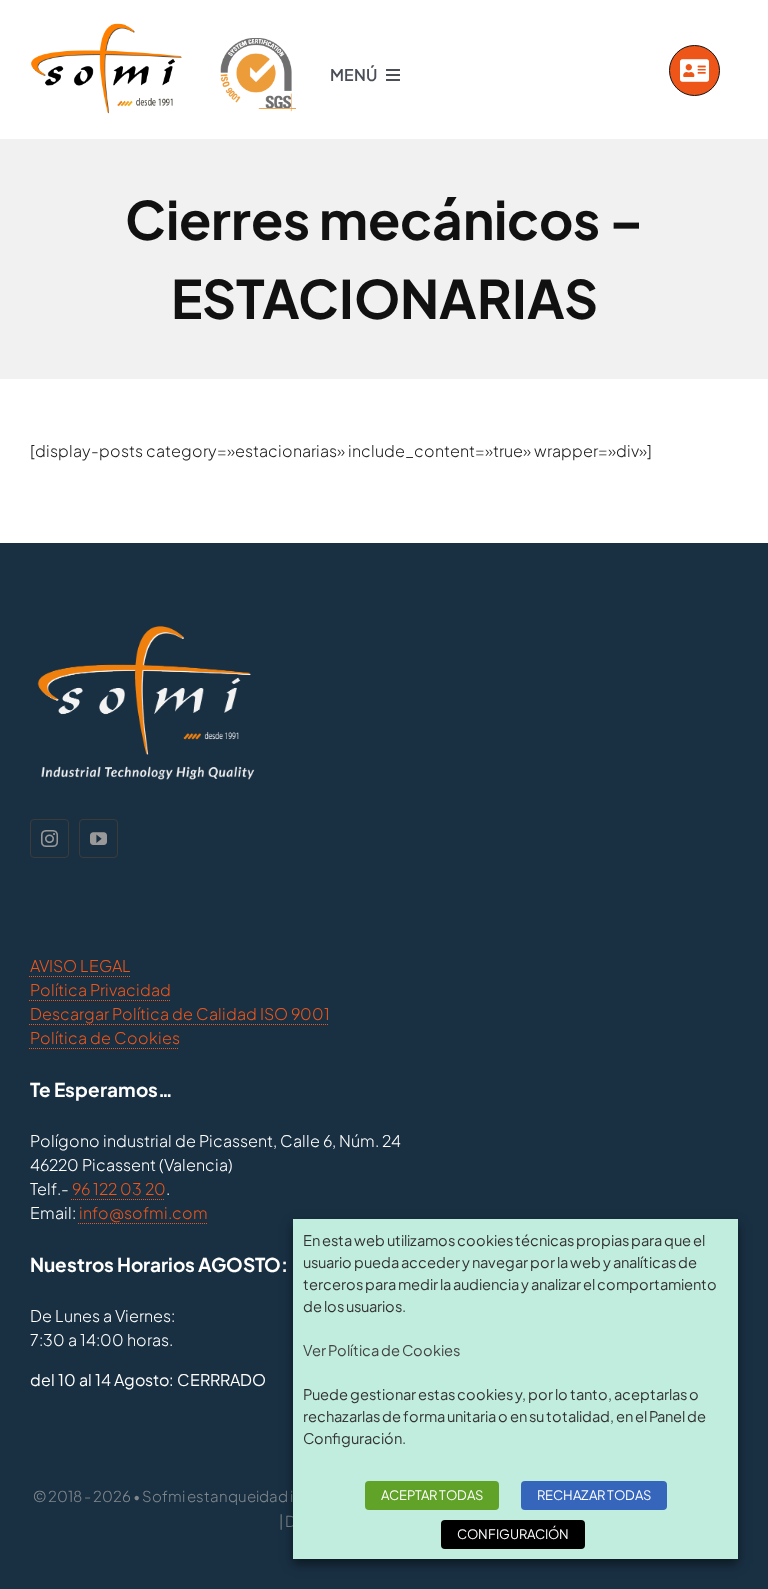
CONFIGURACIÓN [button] (513, 1534)
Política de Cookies (105, 1037)
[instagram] (49, 838)
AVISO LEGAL (80, 965)
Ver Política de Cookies (381, 1350)
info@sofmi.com (143, 1212)
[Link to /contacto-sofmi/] (694, 70)
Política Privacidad (100, 989)
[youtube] (98, 838)
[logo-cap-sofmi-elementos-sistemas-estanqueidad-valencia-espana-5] (163, 29)
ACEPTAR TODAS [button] (432, 1495)
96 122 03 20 (119, 1188)
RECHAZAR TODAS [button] (594, 1495)
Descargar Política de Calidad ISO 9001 (180, 1013)
